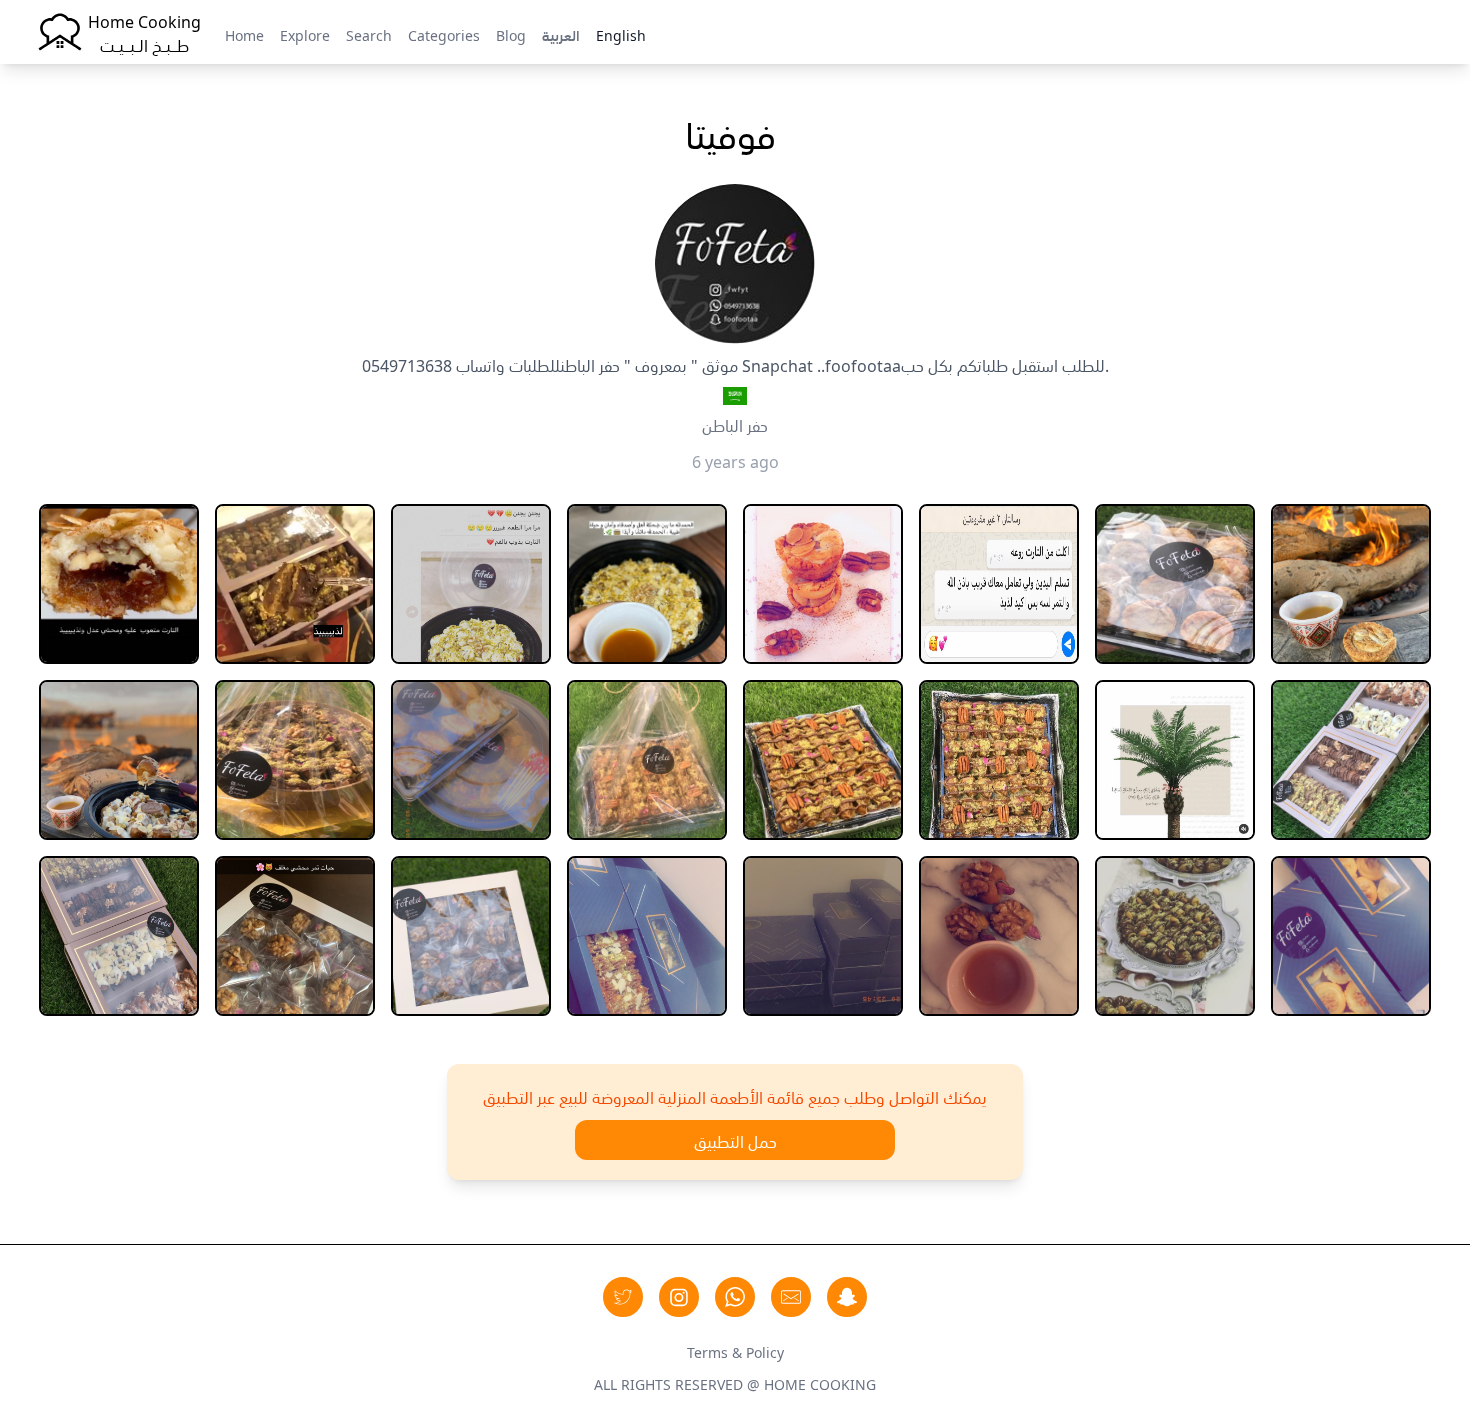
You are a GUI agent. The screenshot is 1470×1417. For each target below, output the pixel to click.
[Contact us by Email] (791, 1297)
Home (244, 34)
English (621, 34)
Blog (511, 34)
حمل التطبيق (735, 1140)
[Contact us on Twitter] (623, 1297)
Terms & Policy (735, 1351)
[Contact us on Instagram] (679, 1297)
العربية (561, 34)
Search (369, 34)
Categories (444, 34)
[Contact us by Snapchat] (847, 1297)
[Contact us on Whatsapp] (735, 1297)
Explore (305, 34)
